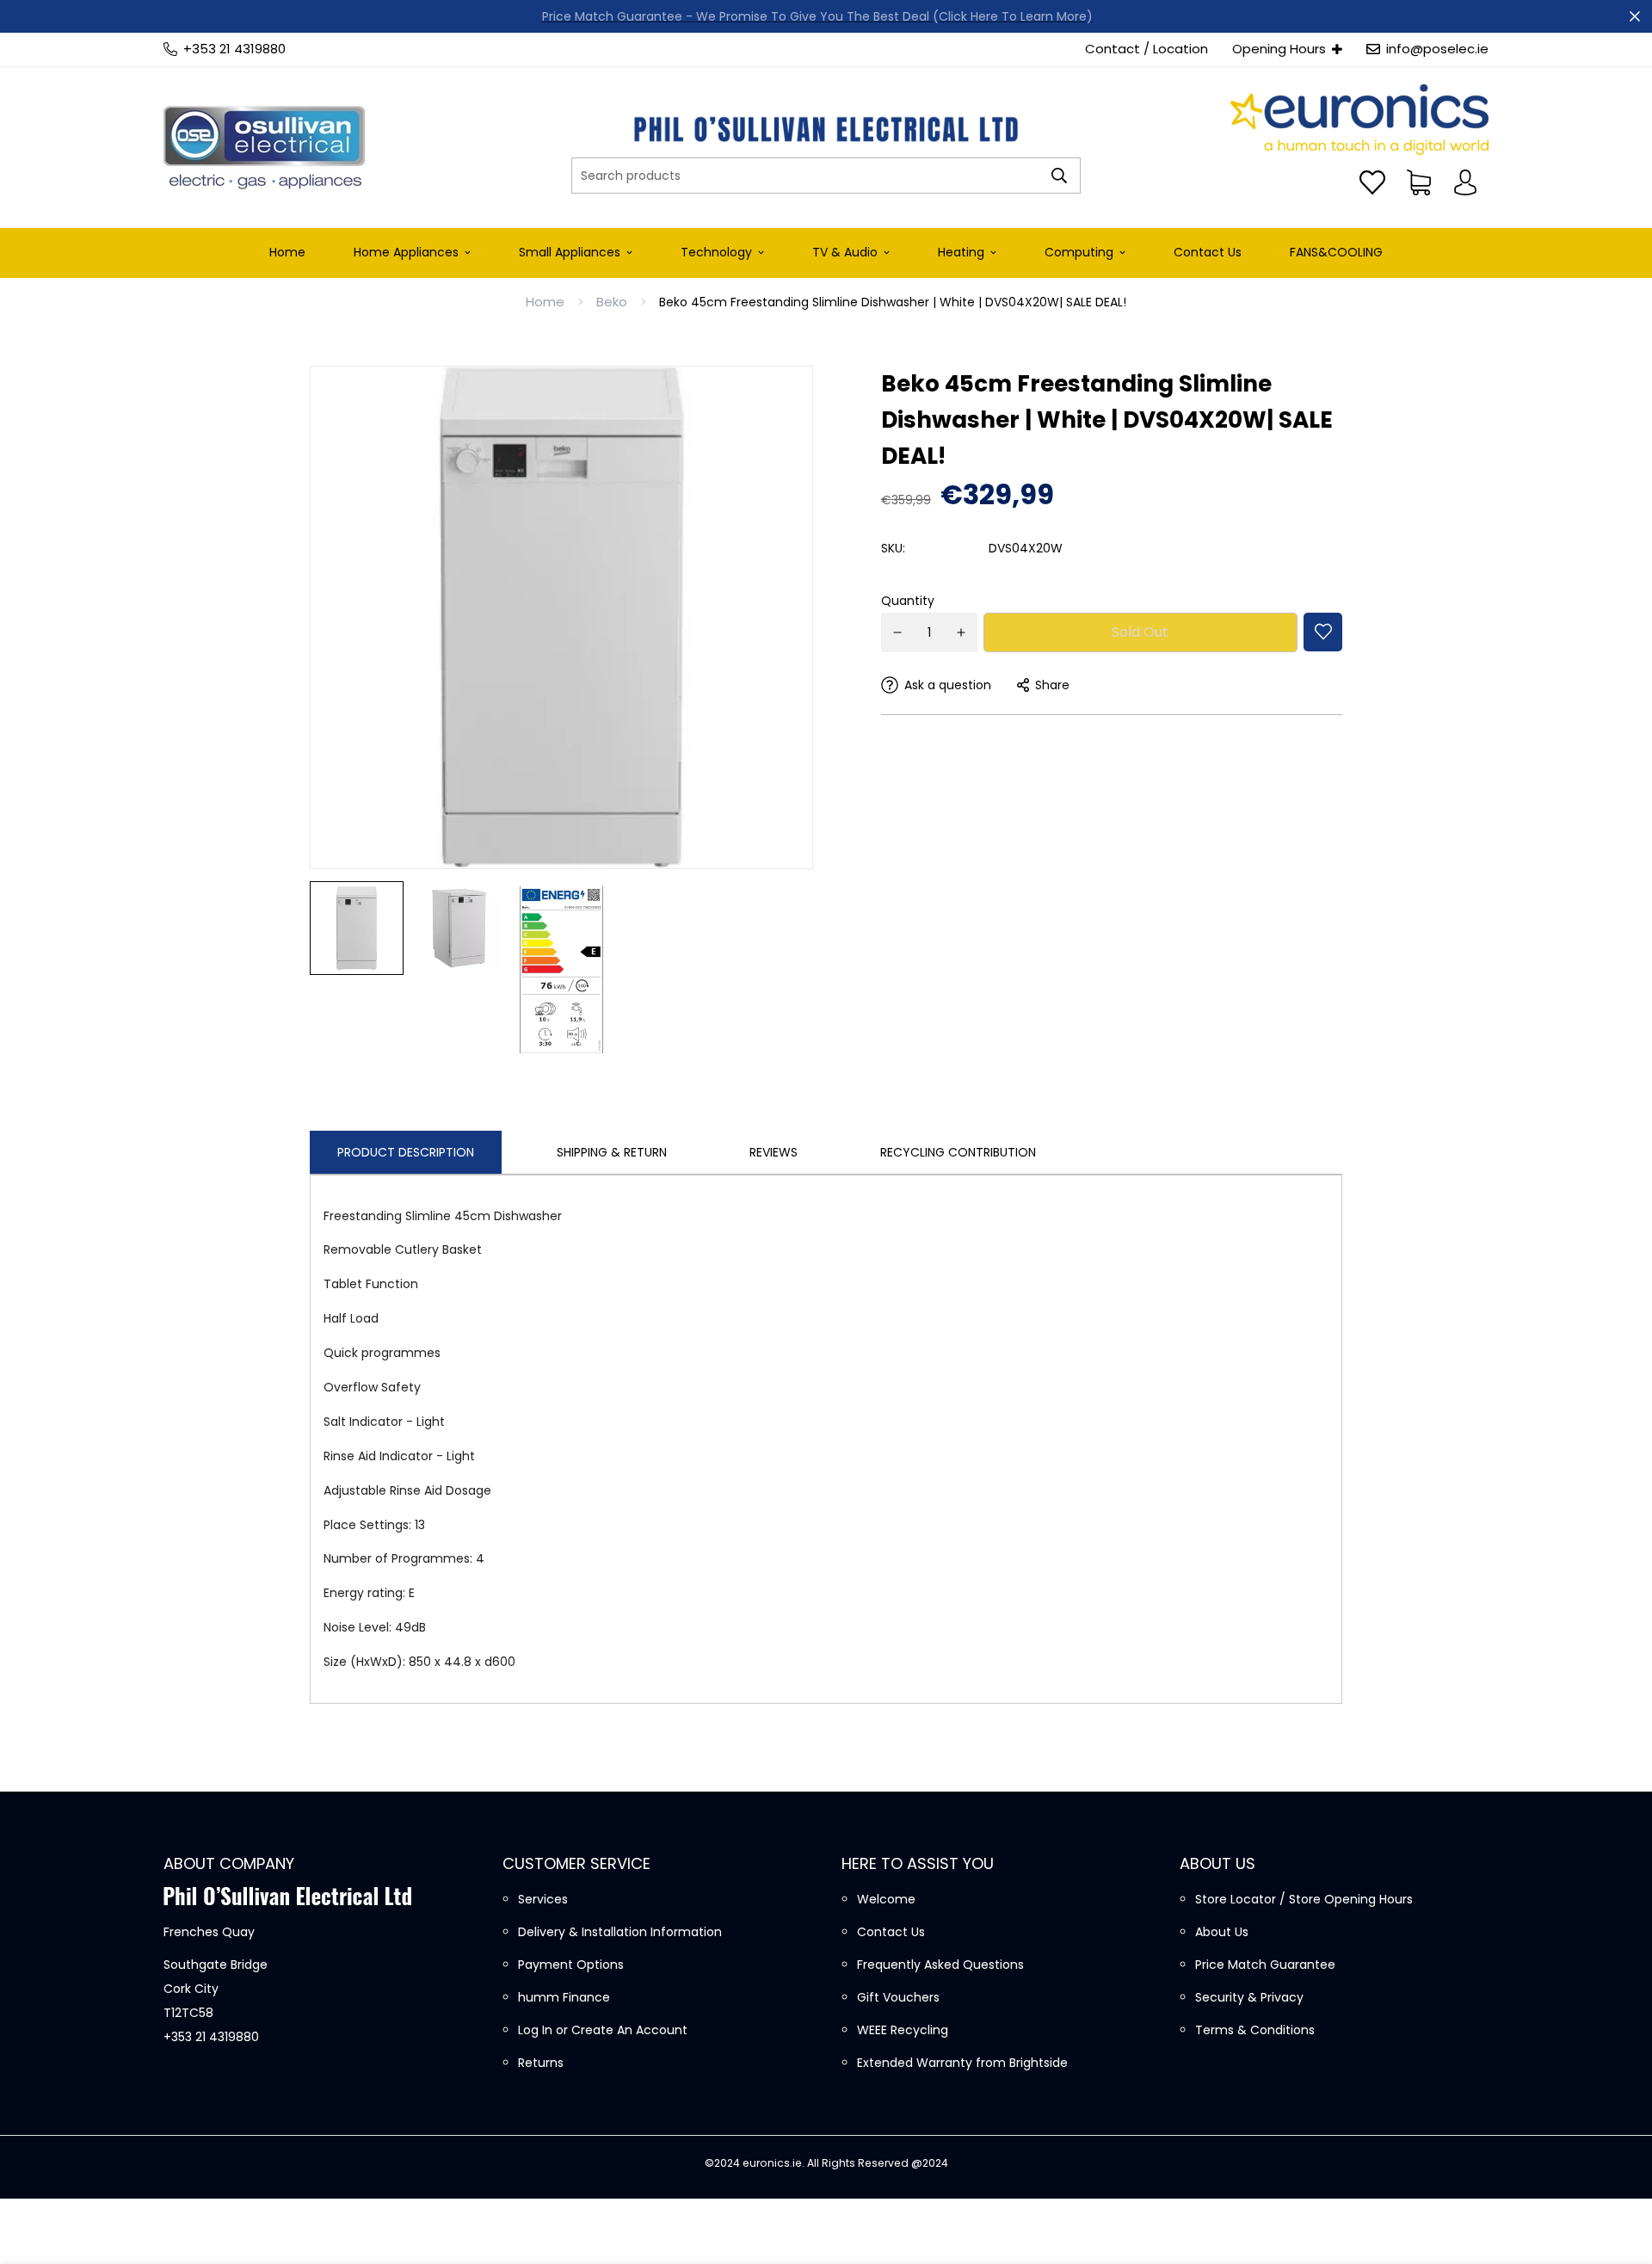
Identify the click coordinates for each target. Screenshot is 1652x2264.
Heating (961, 252)
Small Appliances (570, 252)
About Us (1222, 1932)
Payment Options (571, 1965)
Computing (1079, 252)
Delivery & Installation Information (620, 1932)
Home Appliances (406, 252)
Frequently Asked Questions (940, 1965)
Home (287, 252)
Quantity (908, 601)
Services (543, 1899)
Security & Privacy (1249, 1997)
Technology (716, 252)
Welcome (886, 1899)
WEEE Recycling (903, 2030)
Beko (612, 302)
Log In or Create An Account (603, 2030)
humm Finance (564, 1997)
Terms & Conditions (1255, 2030)
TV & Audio (845, 252)
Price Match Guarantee (1265, 1965)
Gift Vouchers (898, 1997)
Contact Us (1208, 252)
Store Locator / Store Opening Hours (1304, 1899)
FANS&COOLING (1336, 252)
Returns (541, 2063)
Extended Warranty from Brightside (962, 2063)
